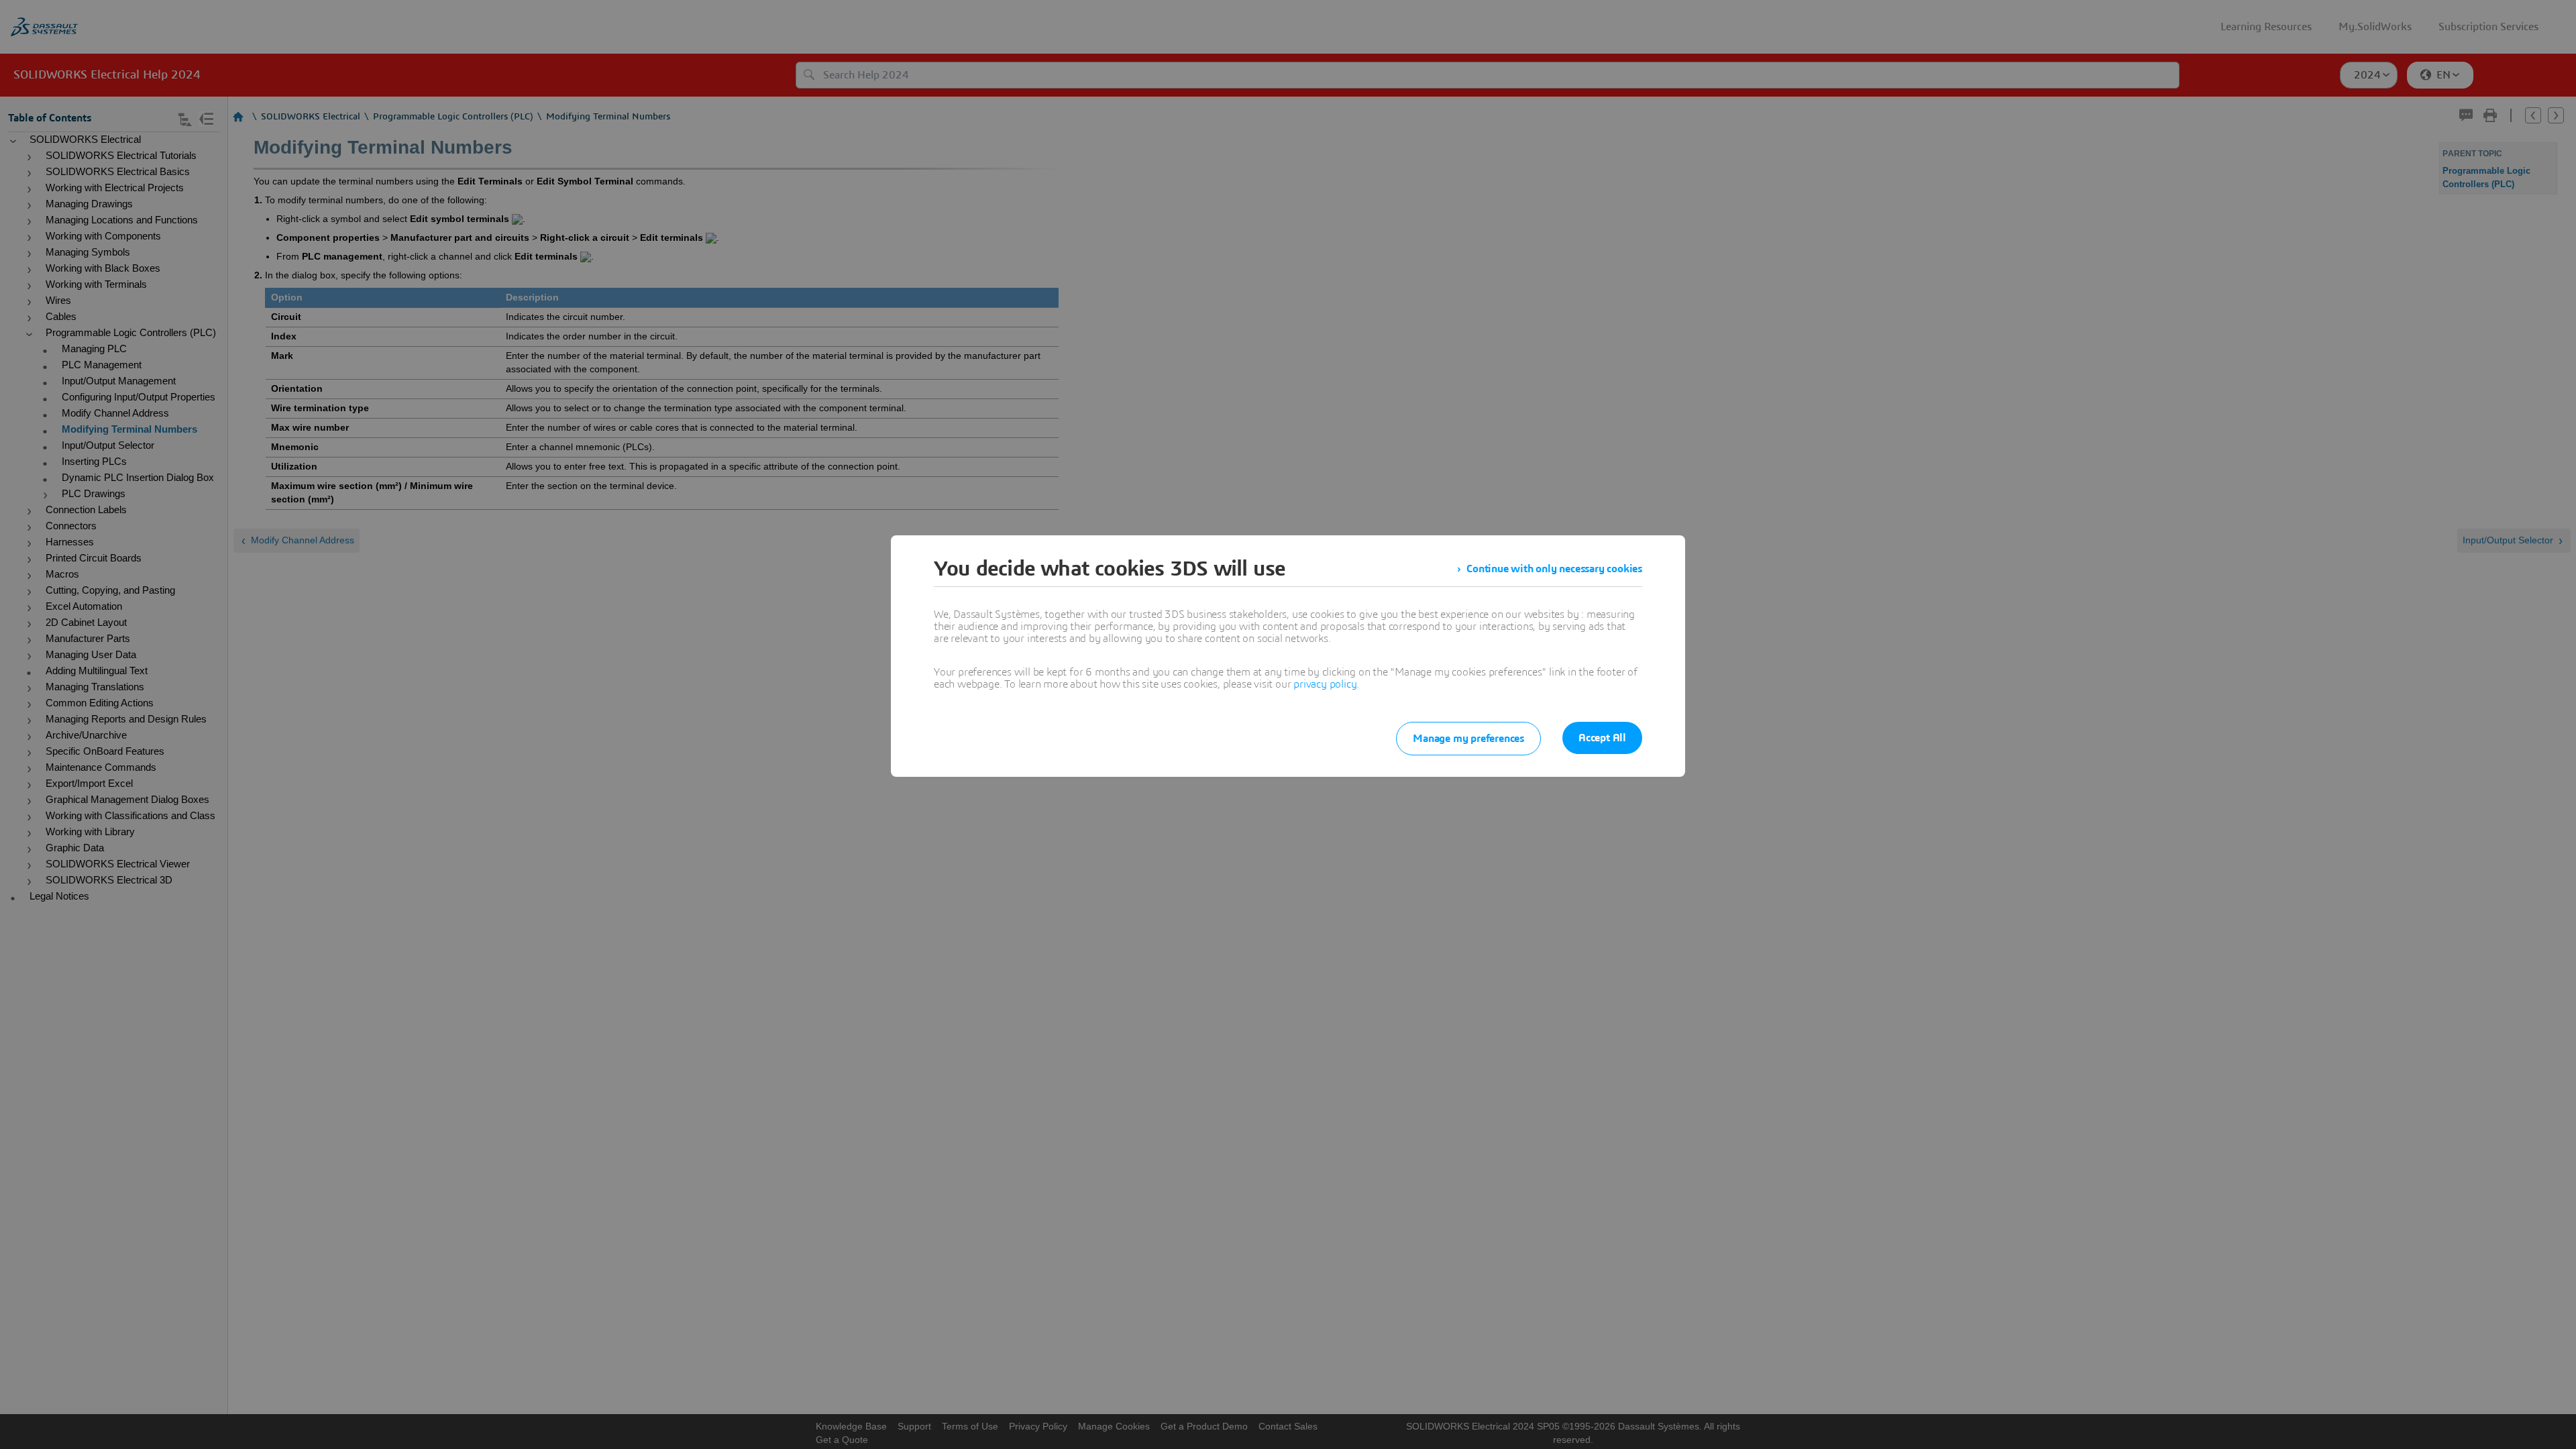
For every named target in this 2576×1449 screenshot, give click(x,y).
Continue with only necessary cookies (1554, 569)
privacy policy (1325, 684)
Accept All (1602, 738)
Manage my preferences (1468, 739)
